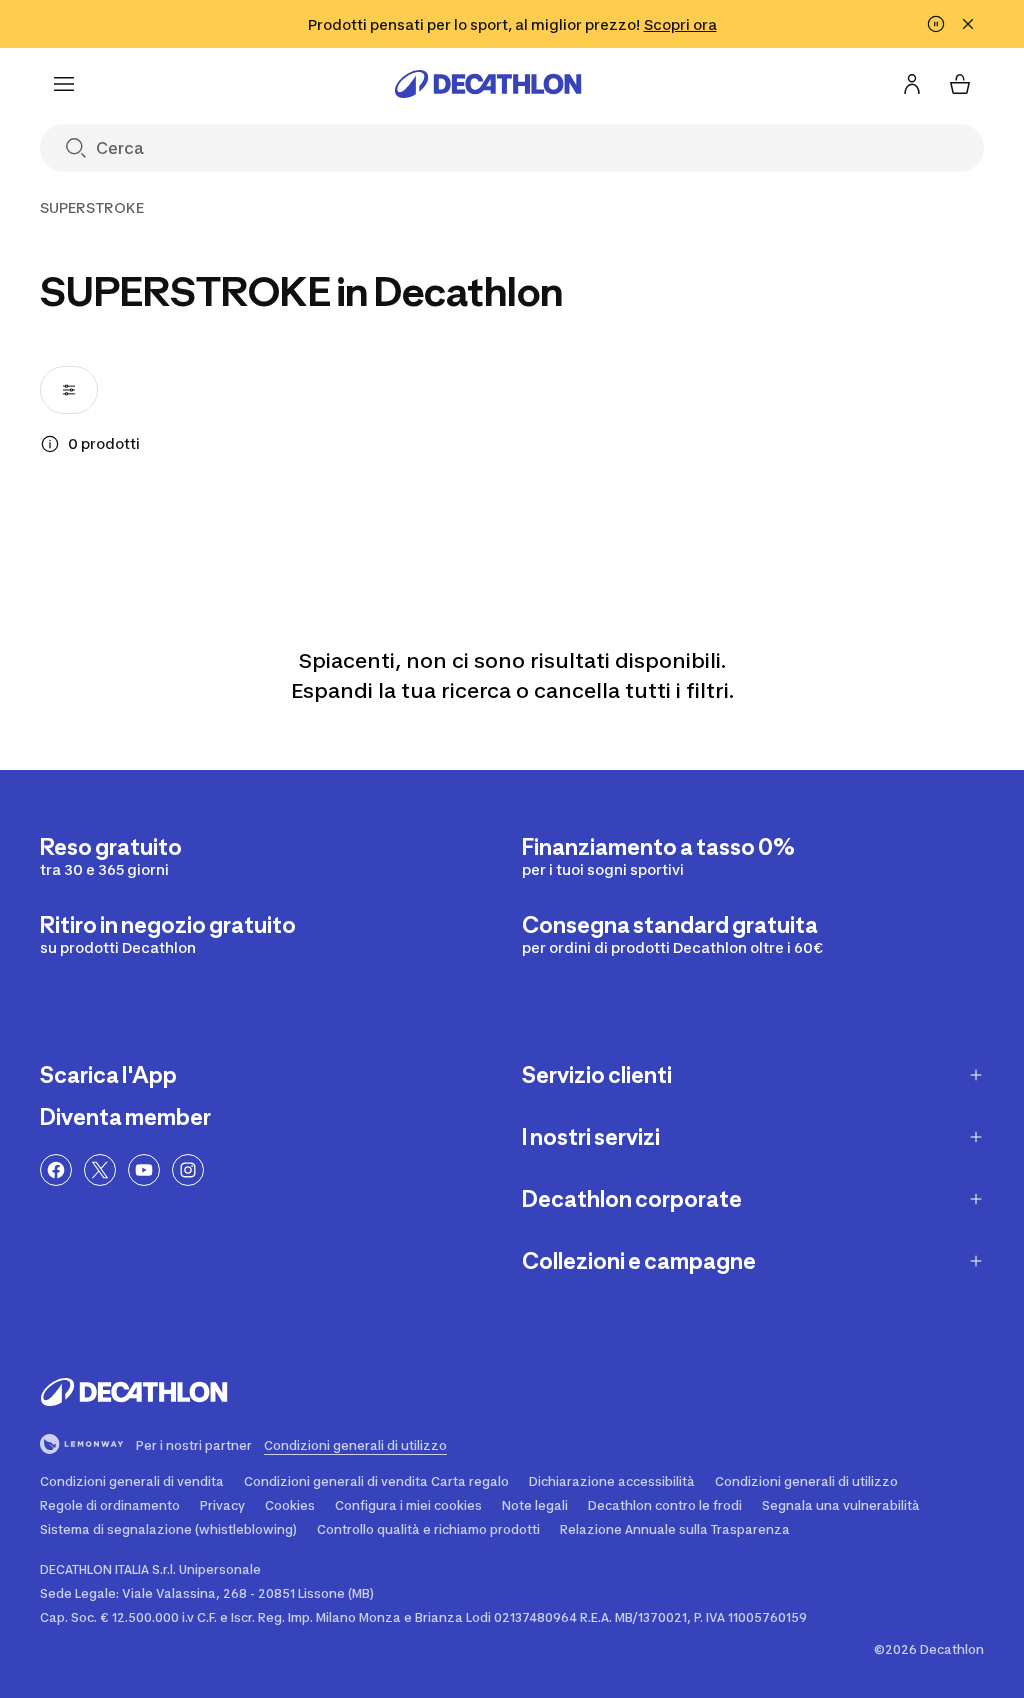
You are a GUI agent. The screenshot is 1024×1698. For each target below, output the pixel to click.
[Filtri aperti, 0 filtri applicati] (69, 390)
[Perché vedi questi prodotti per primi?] (50, 444)
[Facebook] (56, 1170)
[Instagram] (188, 1170)
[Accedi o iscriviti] (912, 84)
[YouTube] (144, 1170)
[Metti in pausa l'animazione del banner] (936, 24)
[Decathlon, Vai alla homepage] (488, 84)
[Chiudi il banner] (968, 24)
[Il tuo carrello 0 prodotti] (960, 84)
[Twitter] (100, 1170)
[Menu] (64, 84)
